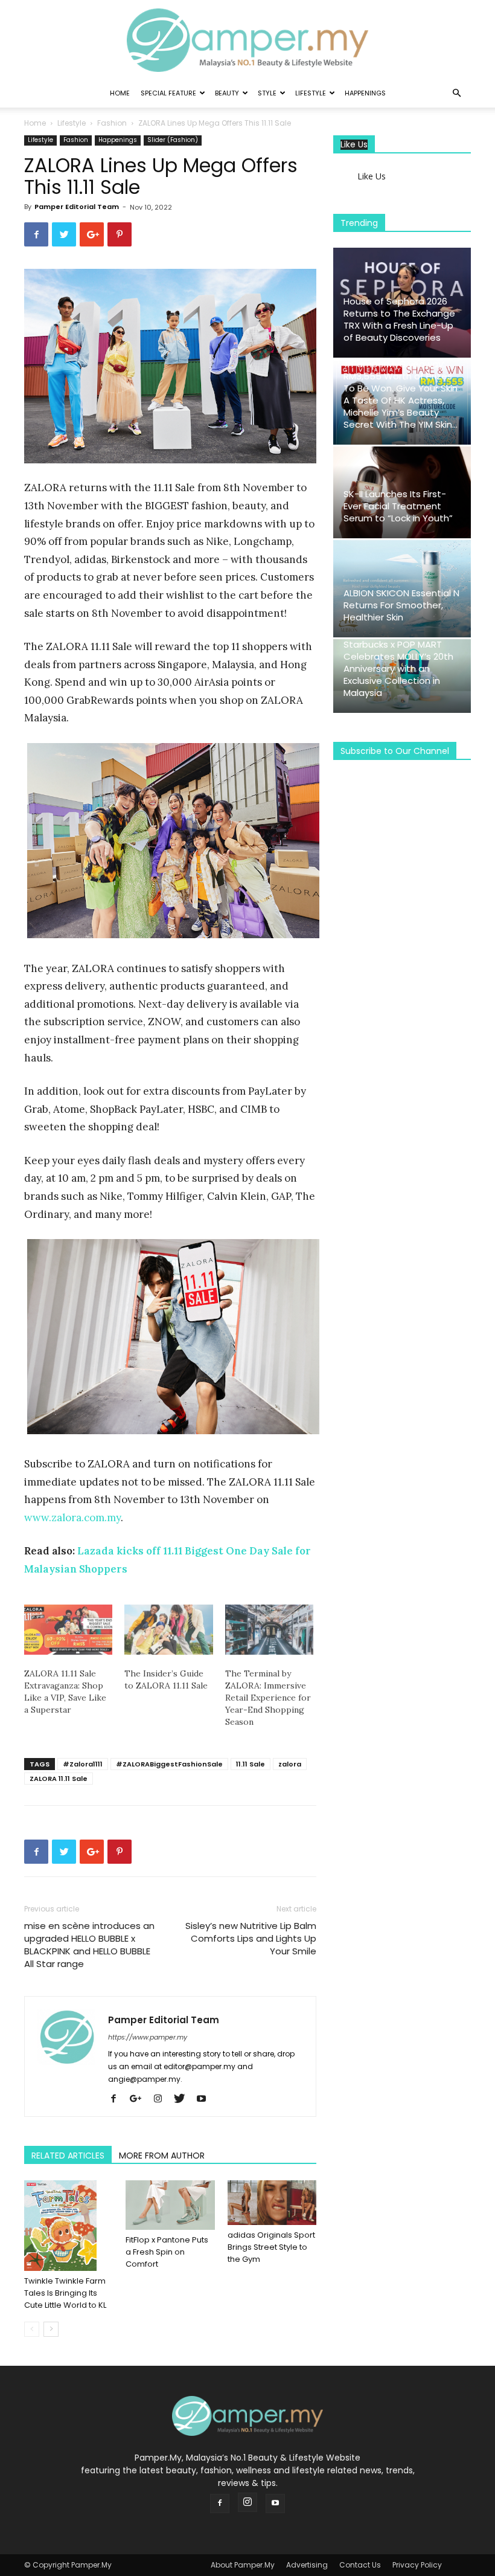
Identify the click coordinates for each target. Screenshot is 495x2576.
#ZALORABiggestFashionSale (169, 1764)
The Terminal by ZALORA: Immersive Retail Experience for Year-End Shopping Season (268, 1698)
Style (267, 93)
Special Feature (168, 93)
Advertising (307, 2565)
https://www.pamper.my (148, 2037)
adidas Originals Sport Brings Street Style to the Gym (271, 2247)
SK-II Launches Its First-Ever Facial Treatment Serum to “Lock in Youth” (398, 506)
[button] (456, 93)
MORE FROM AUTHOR (162, 2156)
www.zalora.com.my (72, 1518)
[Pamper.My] (247, 40)
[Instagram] (162, 2099)
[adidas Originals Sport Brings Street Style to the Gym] (272, 2203)
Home (120, 93)
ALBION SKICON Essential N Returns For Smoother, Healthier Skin (401, 605)
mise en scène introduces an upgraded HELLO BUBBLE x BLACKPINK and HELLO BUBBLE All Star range (89, 1945)
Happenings (365, 93)
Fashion (112, 123)
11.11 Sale (251, 1764)
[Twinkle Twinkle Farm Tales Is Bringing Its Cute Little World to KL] (69, 2226)
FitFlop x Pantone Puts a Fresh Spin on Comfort (167, 2252)
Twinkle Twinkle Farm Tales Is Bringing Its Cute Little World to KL (65, 2293)
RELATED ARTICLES (68, 2156)
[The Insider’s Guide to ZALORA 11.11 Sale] (168, 1630)
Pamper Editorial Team (77, 207)
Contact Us (360, 2565)
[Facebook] (118, 2099)
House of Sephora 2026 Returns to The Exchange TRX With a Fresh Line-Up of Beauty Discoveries (399, 319)
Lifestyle (311, 93)
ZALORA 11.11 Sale (59, 1779)
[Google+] (140, 2099)
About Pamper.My (243, 2565)
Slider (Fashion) (173, 140)
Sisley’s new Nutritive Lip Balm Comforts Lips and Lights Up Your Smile (251, 1938)
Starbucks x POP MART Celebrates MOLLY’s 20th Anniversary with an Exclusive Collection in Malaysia (398, 668)
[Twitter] (184, 2099)
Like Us (354, 145)
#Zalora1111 (83, 1764)
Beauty (227, 93)
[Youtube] (206, 2099)
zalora (290, 1764)
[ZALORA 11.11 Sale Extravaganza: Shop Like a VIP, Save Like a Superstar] (68, 1630)
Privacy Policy (417, 2565)
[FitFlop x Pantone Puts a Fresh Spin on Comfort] (170, 2205)
